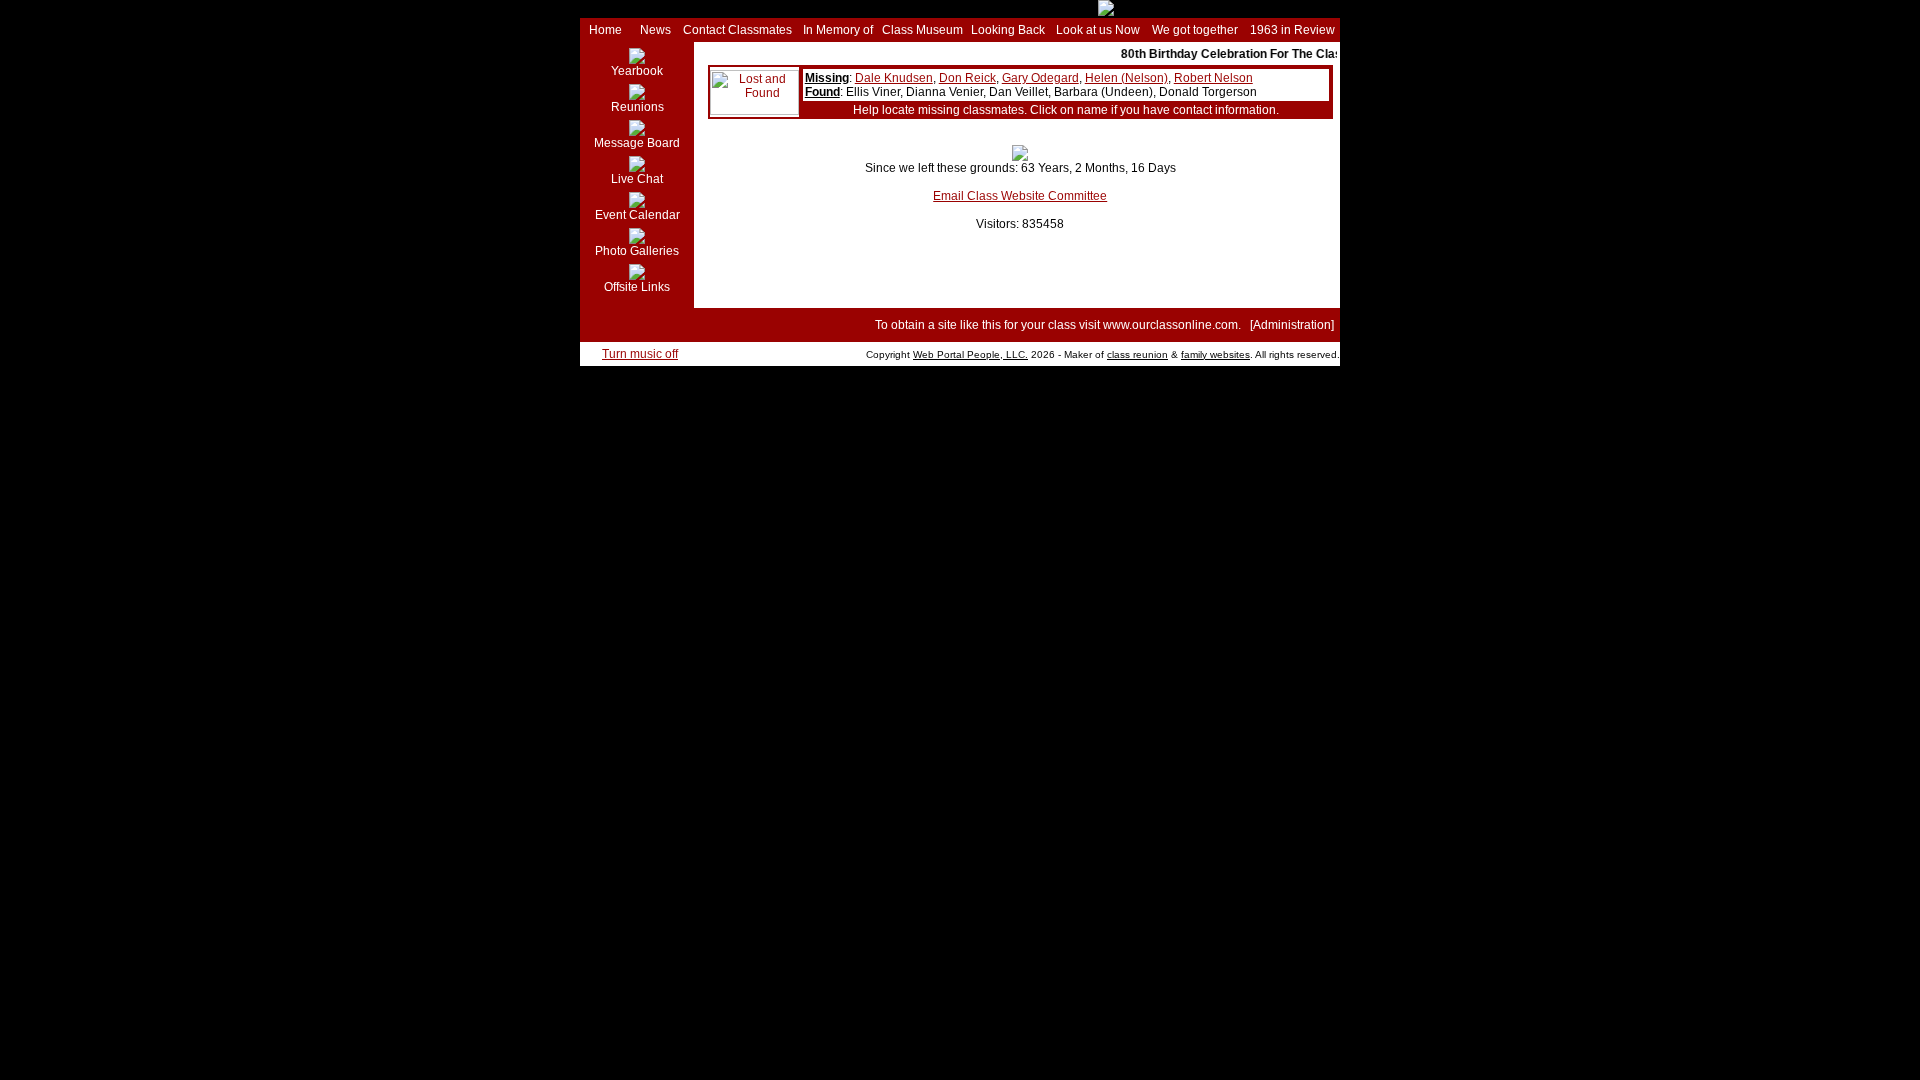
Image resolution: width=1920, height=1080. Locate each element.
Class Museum (922, 30)
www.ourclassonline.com (1170, 325)
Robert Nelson (1213, 78)
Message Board (637, 143)
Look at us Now (1098, 30)
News (655, 30)
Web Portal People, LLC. (970, 354)
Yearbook (637, 71)
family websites (1215, 354)
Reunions (637, 107)
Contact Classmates (737, 30)
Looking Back (1008, 30)
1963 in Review (1292, 30)
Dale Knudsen (894, 78)
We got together (1195, 30)
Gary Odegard (1040, 78)
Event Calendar (637, 215)
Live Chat (637, 179)
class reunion (1137, 354)
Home (605, 30)
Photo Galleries (637, 251)
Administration (1292, 325)
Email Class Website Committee (1020, 196)
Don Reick (967, 78)
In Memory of (838, 30)
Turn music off (640, 354)
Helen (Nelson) (1126, 78)
